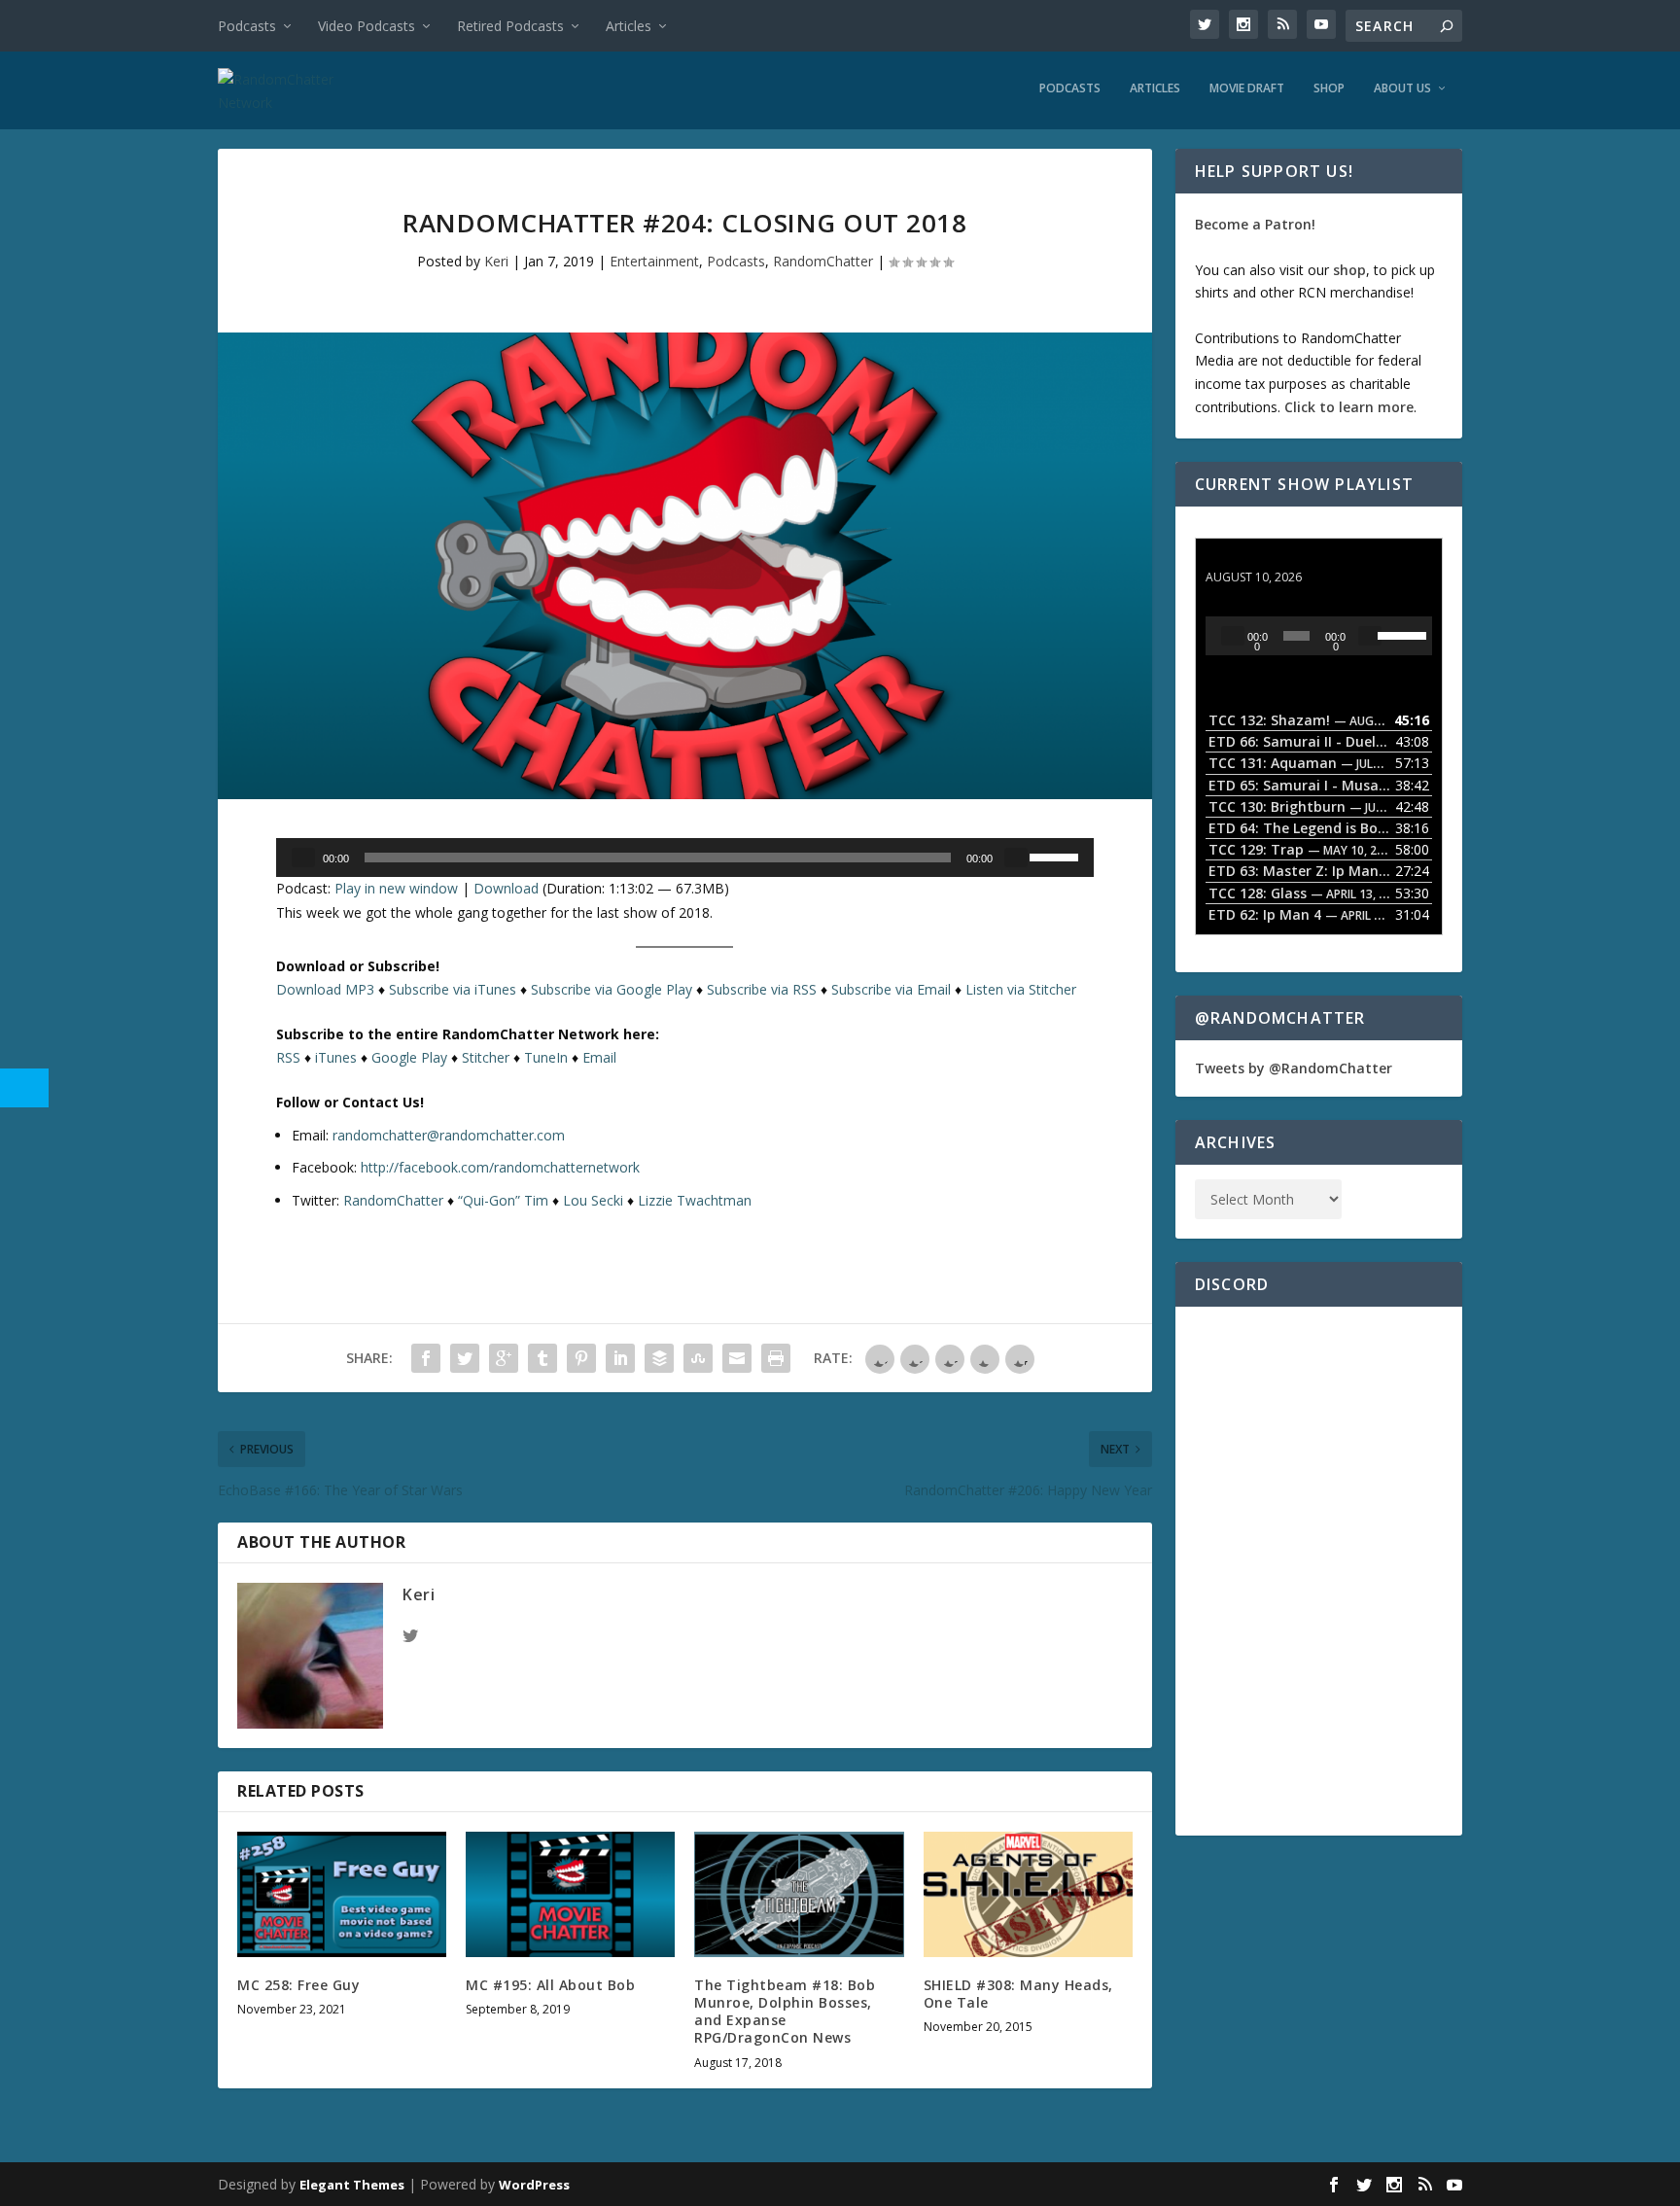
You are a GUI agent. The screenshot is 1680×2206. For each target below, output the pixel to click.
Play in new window (396, 888)
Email (599, 1057)
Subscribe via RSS (762, 989)
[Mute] (1016, 858)
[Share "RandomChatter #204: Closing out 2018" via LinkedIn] (620, 1358)
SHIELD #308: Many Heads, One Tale (1018, 1994)
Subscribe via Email (891, 989)
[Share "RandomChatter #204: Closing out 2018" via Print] (776, 1358)
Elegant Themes (352, 2185)
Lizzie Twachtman (695, 1200)
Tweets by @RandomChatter (1294, 1068)
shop (1349, 270)
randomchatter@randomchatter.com (449, 1135)
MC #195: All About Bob (550, 1985)
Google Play (409, 1057)
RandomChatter (823, 261)
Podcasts (247, 26)
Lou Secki (593, 1200)
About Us (1402, 88)
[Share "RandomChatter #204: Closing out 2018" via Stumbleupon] (698, 1358)
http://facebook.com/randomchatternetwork (500, 1167)
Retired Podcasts (510, 26)
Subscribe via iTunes (453, 989)
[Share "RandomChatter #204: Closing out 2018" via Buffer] (659, 1358)
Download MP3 (325, 989)
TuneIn (546, 1057)
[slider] (1057, 856)
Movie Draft (1247, 88)
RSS (288, 1057)
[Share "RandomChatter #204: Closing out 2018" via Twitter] (465, 1358)
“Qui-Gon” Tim (503, 1200)
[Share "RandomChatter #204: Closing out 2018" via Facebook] (426, 1358)
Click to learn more (1349, 407)
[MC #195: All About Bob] (570, 1894)
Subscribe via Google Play (612, 989)
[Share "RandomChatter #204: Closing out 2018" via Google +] (504, 1358)
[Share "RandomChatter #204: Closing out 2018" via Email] (737, 1358)
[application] (685, 858)
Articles (629, 26)
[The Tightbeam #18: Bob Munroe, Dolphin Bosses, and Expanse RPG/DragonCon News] (799, 1894)
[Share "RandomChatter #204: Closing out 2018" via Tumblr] (542, 1358)
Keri (496, 261)
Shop (1329, 88)
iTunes (336, 1057)
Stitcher (486, 1057)
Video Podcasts (367, 26)
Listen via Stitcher (1021, 989)
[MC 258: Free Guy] (342, 1894)
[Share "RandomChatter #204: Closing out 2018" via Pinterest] (581, 1358)
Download (506, 888)
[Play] (303, 858)
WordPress (534, 2185)
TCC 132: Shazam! (1266, 559)
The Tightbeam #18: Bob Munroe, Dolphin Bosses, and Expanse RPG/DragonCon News (785, 2012)
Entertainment (654, 261)
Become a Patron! (1255, 224)
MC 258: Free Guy (298, 1985)
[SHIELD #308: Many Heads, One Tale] (1028, 1894)
